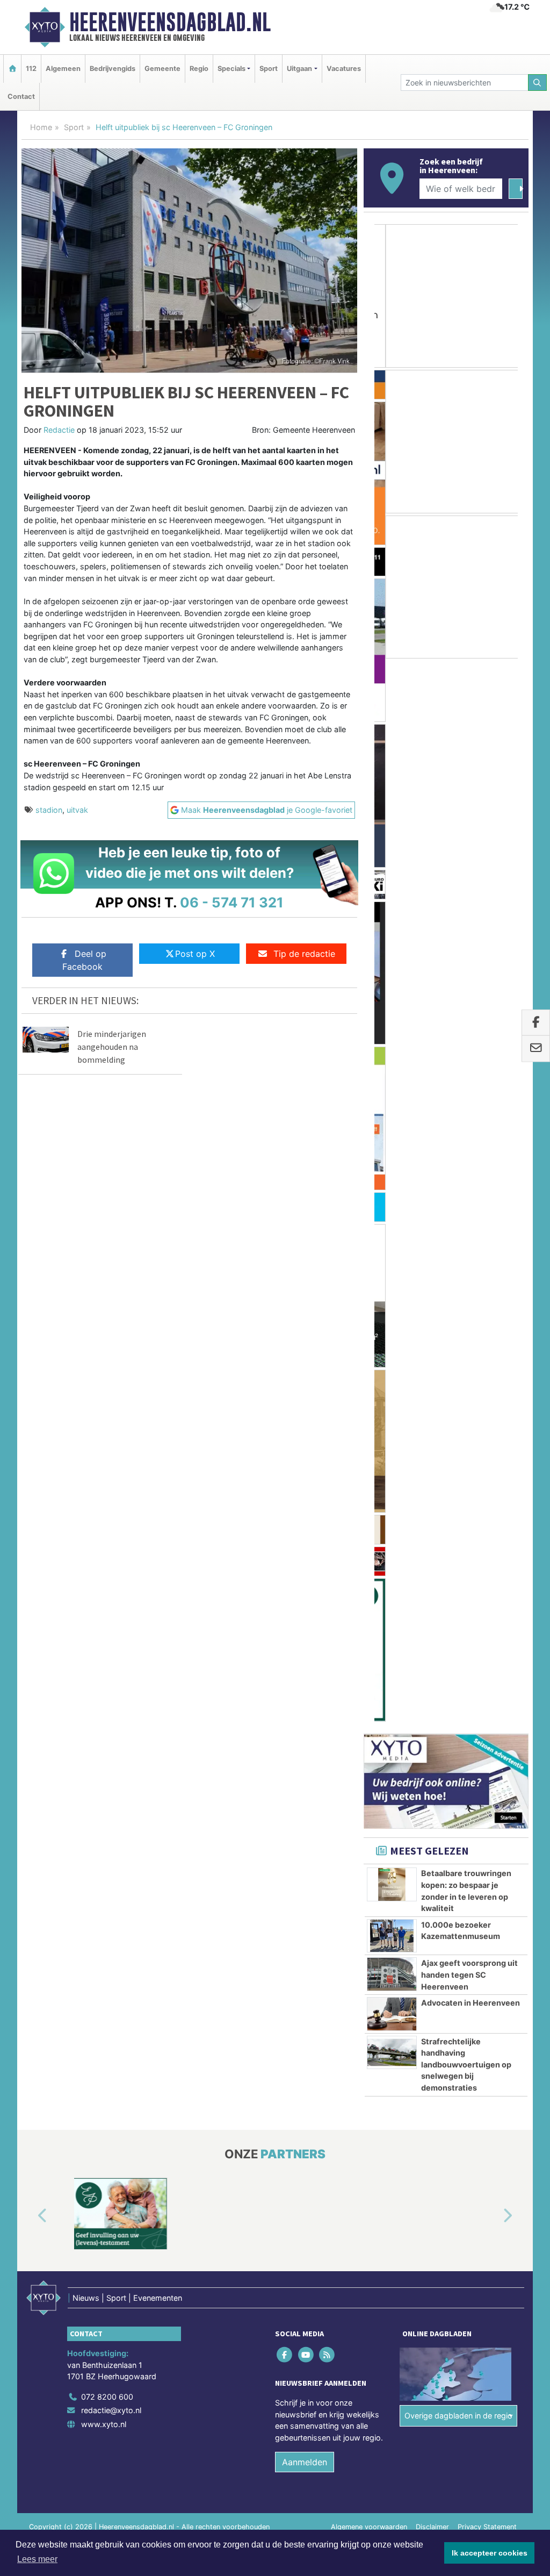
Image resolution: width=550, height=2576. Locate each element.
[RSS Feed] (327, 1409)
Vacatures (344, 69)
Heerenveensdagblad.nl (170, 22)
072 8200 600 (107, 1451)
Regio (199, 69)
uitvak (77, 810)
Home (41, 127)
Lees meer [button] (37, 2559)
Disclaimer (432, 1581)
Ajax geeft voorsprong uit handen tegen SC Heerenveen (469, 1029)
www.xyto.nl (104, 1478)
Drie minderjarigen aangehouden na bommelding (112, 1047)
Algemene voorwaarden (369, 1581)
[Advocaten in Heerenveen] (392, 1068)
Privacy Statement (487, 1581)
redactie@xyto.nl (111, 1465)
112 (31, 69)
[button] (30, 1270)
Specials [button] (231, 69)
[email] (536, 1049)
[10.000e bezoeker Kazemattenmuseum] (392, 990)
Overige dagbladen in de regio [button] (458, 1469)
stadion (49, 810)
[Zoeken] (538, 83)
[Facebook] (285, 1409)
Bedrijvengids (113, 69)
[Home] (12, 69)
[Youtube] (306, 1409)
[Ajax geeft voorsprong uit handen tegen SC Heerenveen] (392, 1028)
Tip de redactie (304, 954)
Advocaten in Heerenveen (471, 1057)
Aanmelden (305, 1516)
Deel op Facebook (84, 960)
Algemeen (63, 69)
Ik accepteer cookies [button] (490, 2553)
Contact (21, 96)
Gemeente (162, 69)
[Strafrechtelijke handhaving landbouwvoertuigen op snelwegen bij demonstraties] (392, 1106)
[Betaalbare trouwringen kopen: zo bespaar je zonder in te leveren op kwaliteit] (392, 939)
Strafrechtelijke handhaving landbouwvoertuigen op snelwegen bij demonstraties (466, 1118)
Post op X (195, 954)
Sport (269, 69)
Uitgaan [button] (299, 69)
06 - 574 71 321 (232, 902)
